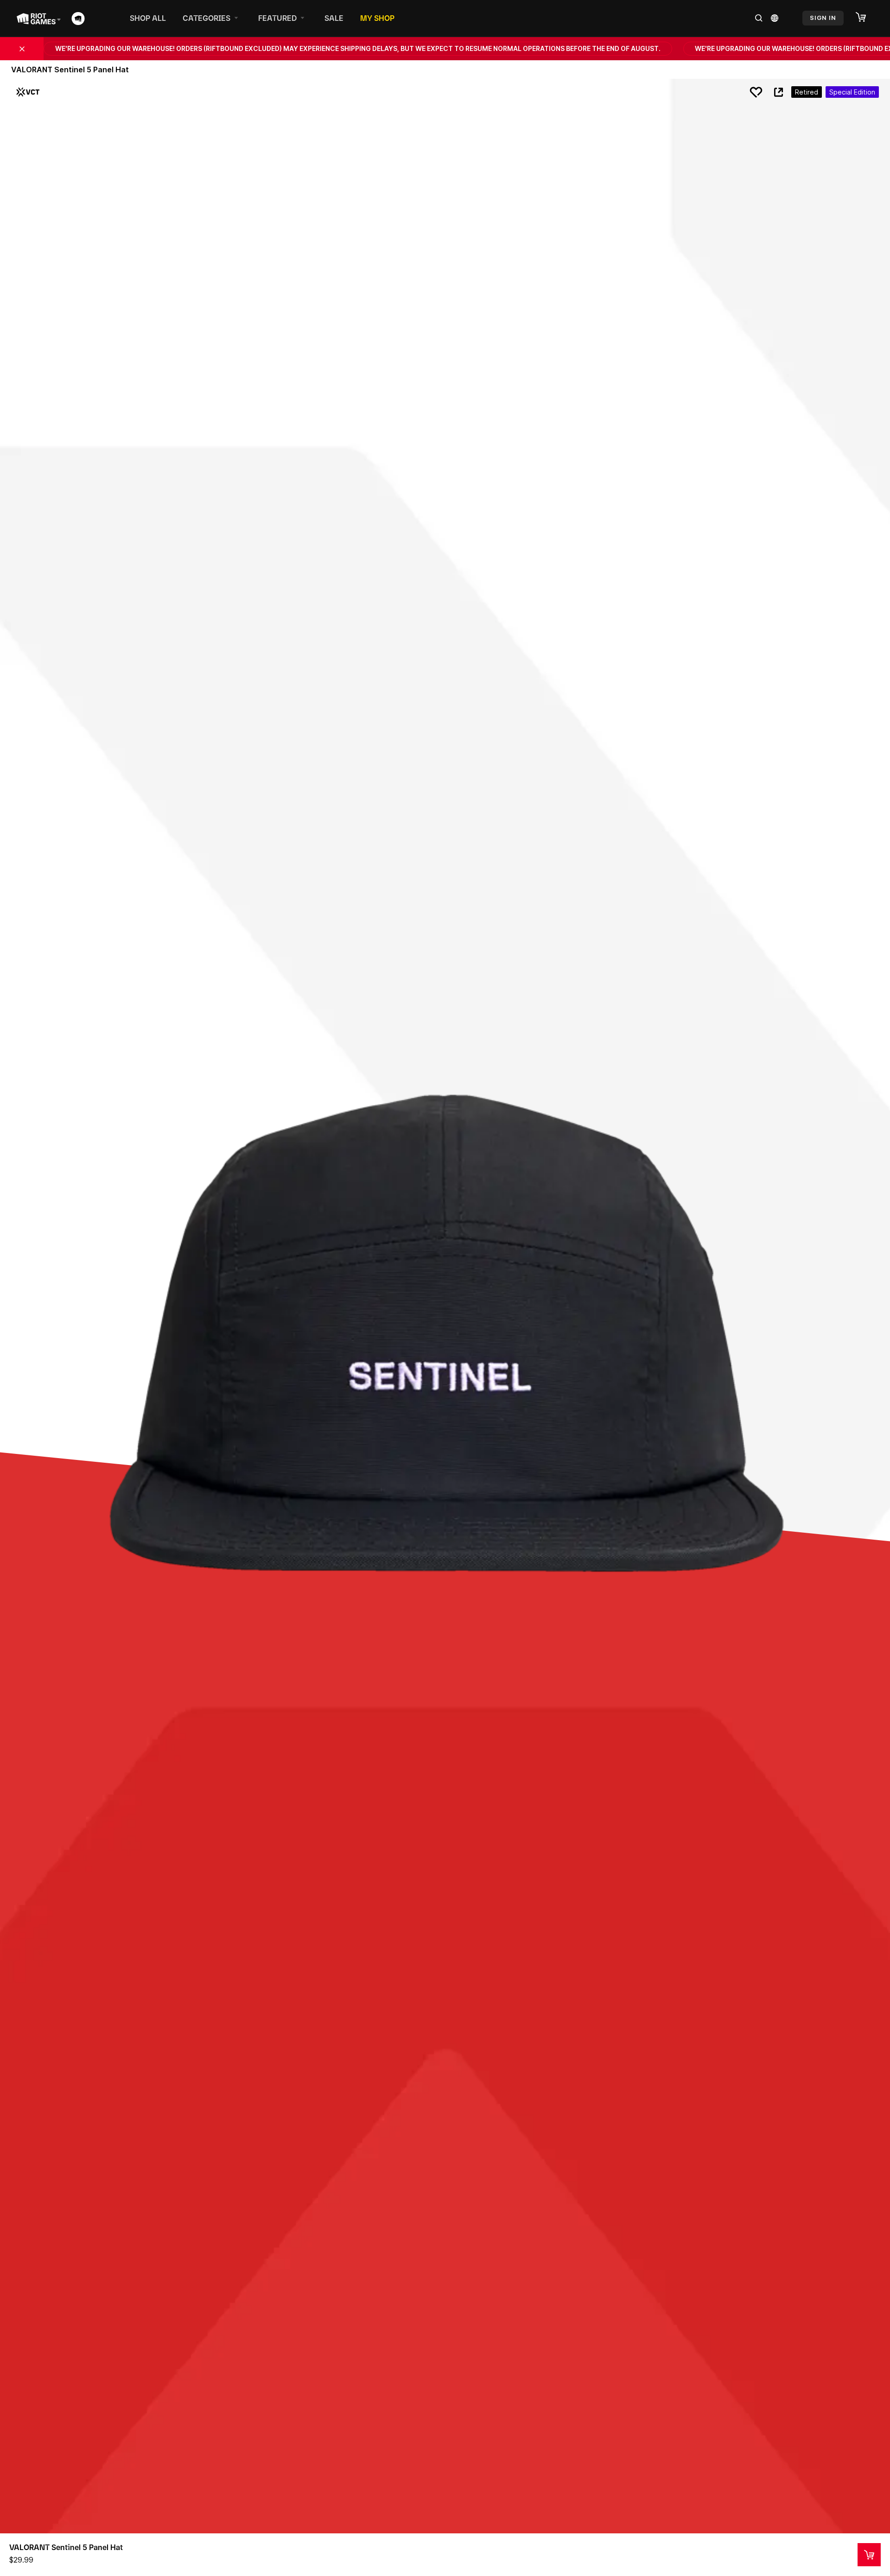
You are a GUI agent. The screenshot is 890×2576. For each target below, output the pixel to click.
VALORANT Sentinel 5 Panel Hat (66, 2547)
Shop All (148, 18)
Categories (207, 18)
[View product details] (869, 2555)
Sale (334, 18)
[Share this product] (778, 92)
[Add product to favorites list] (756, 92)
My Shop (377, 18)
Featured (277, 18)
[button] (865, 18)
